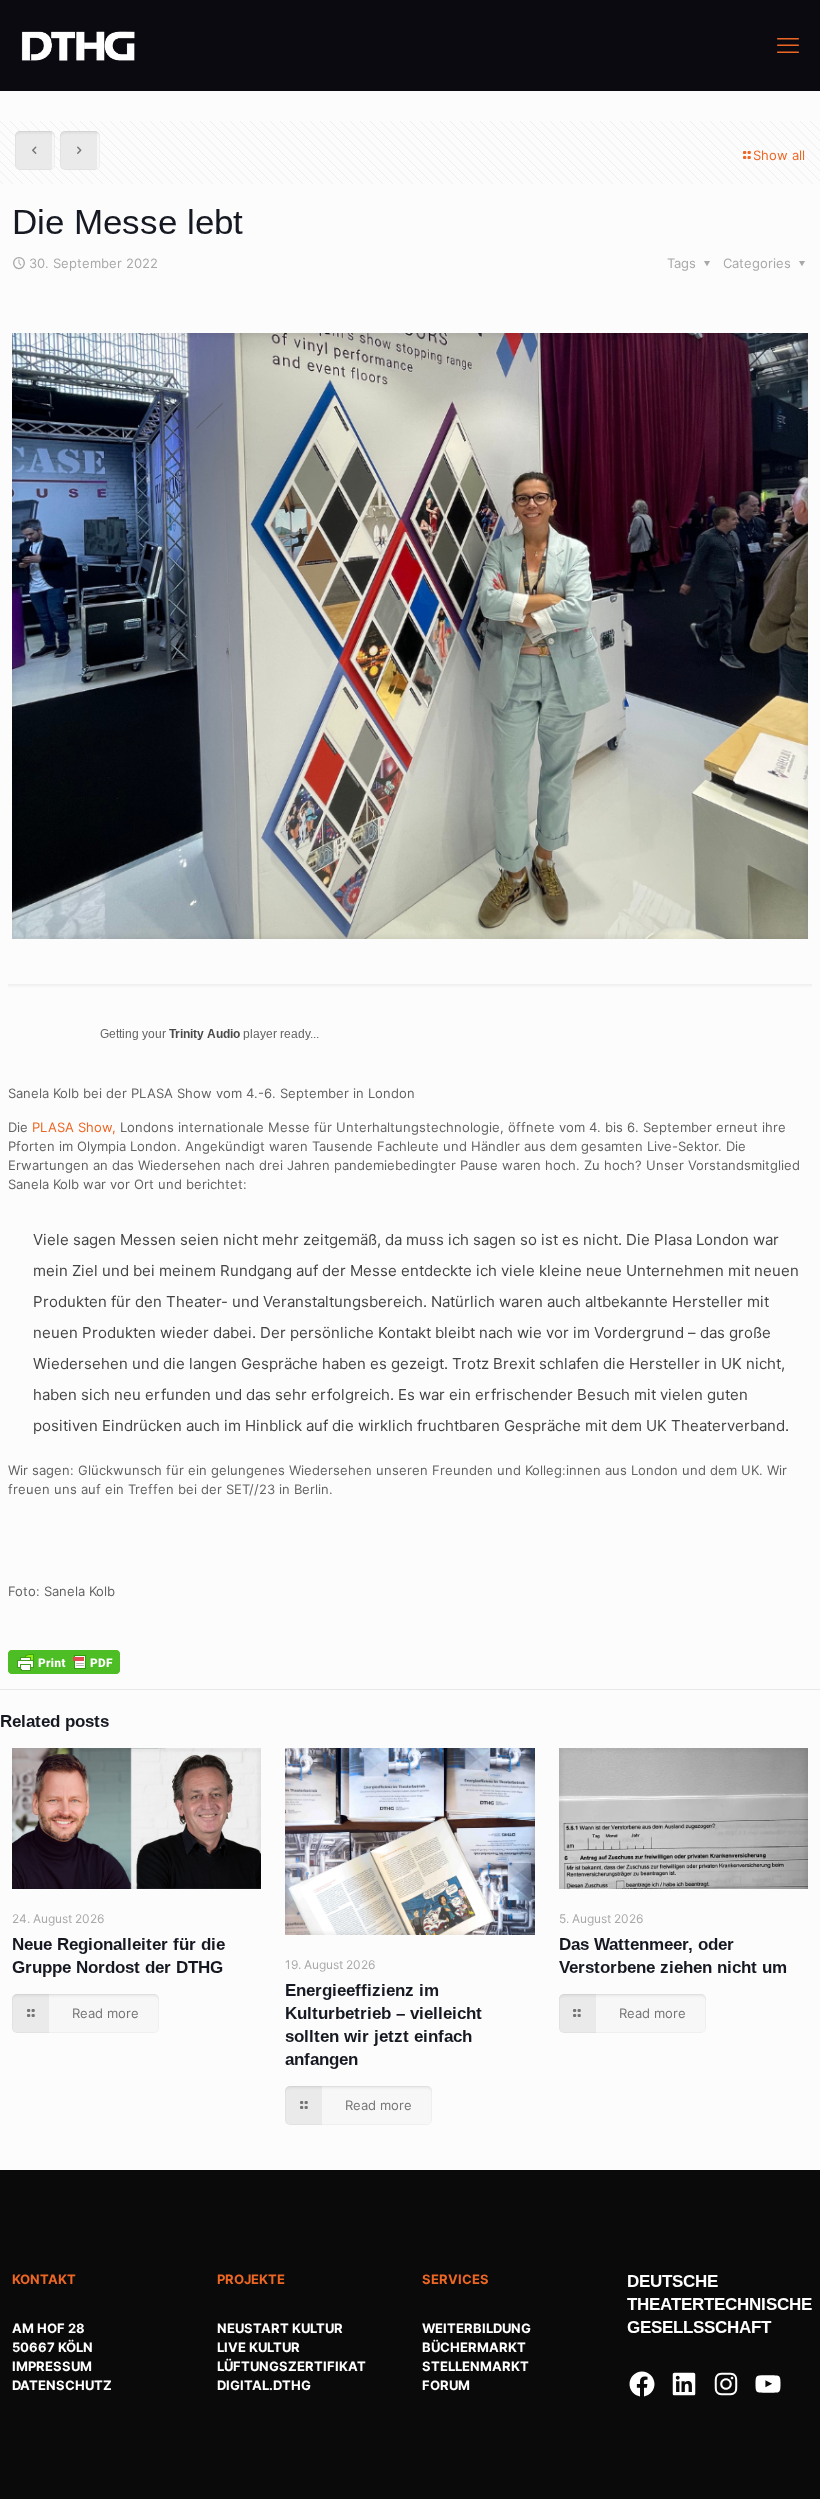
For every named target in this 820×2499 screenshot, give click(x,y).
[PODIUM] (78, 45)
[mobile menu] (788, 45)
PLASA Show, (74, 1127)
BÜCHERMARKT (474, 2347)
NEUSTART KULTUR (280, 2328)
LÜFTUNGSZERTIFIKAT (291, 2366)
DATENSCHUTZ (62, 2385)
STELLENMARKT (475, 2366)
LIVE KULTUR (258, 2347)
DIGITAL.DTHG (264, 2385)
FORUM (446, 2385)
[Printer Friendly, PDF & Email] (64, 1660)
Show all (779, 155)
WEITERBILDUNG (476, 2328)
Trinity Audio (204, 1034)
